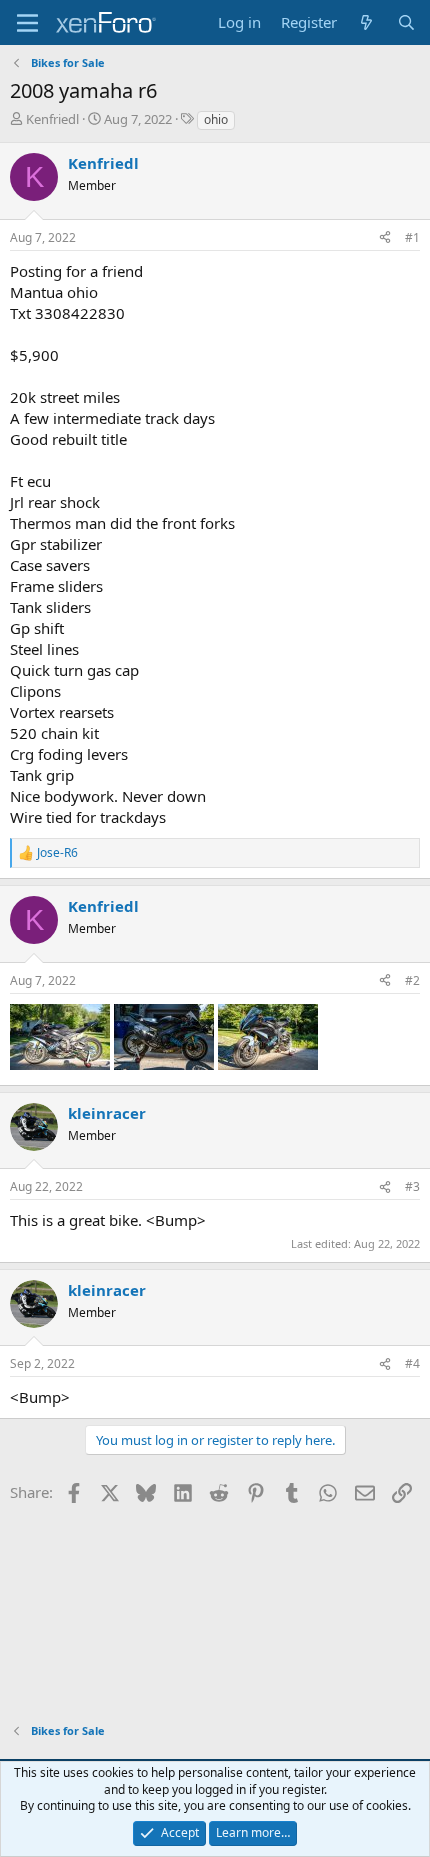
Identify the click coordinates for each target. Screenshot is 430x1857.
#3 (412, 1186)
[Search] (406, 22)
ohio (216, 119)
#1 (412, 237)
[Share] (385, 238)
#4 (412, 1363)
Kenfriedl (52, 119)
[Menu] (27, 23)
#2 (412, 980)
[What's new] (366, 22)
